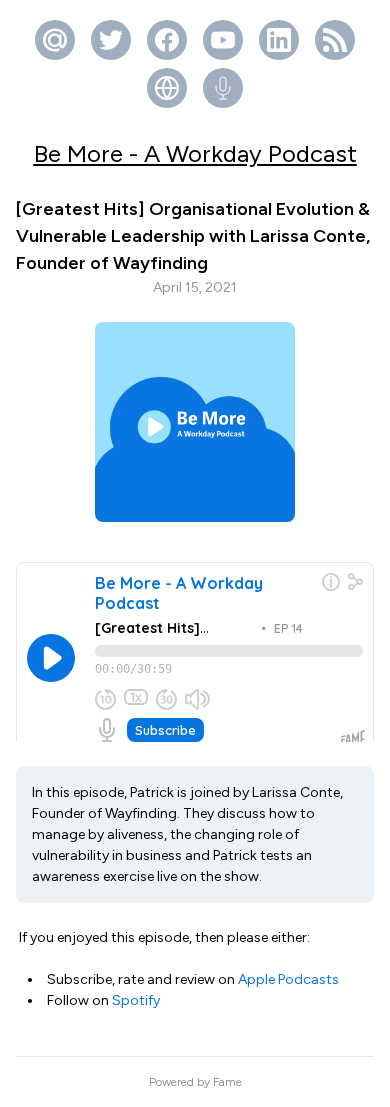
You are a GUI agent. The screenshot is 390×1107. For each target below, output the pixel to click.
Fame (227, 1082)
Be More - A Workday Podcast (195, 153)
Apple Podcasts (288, 979)
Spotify (136, 1000)
